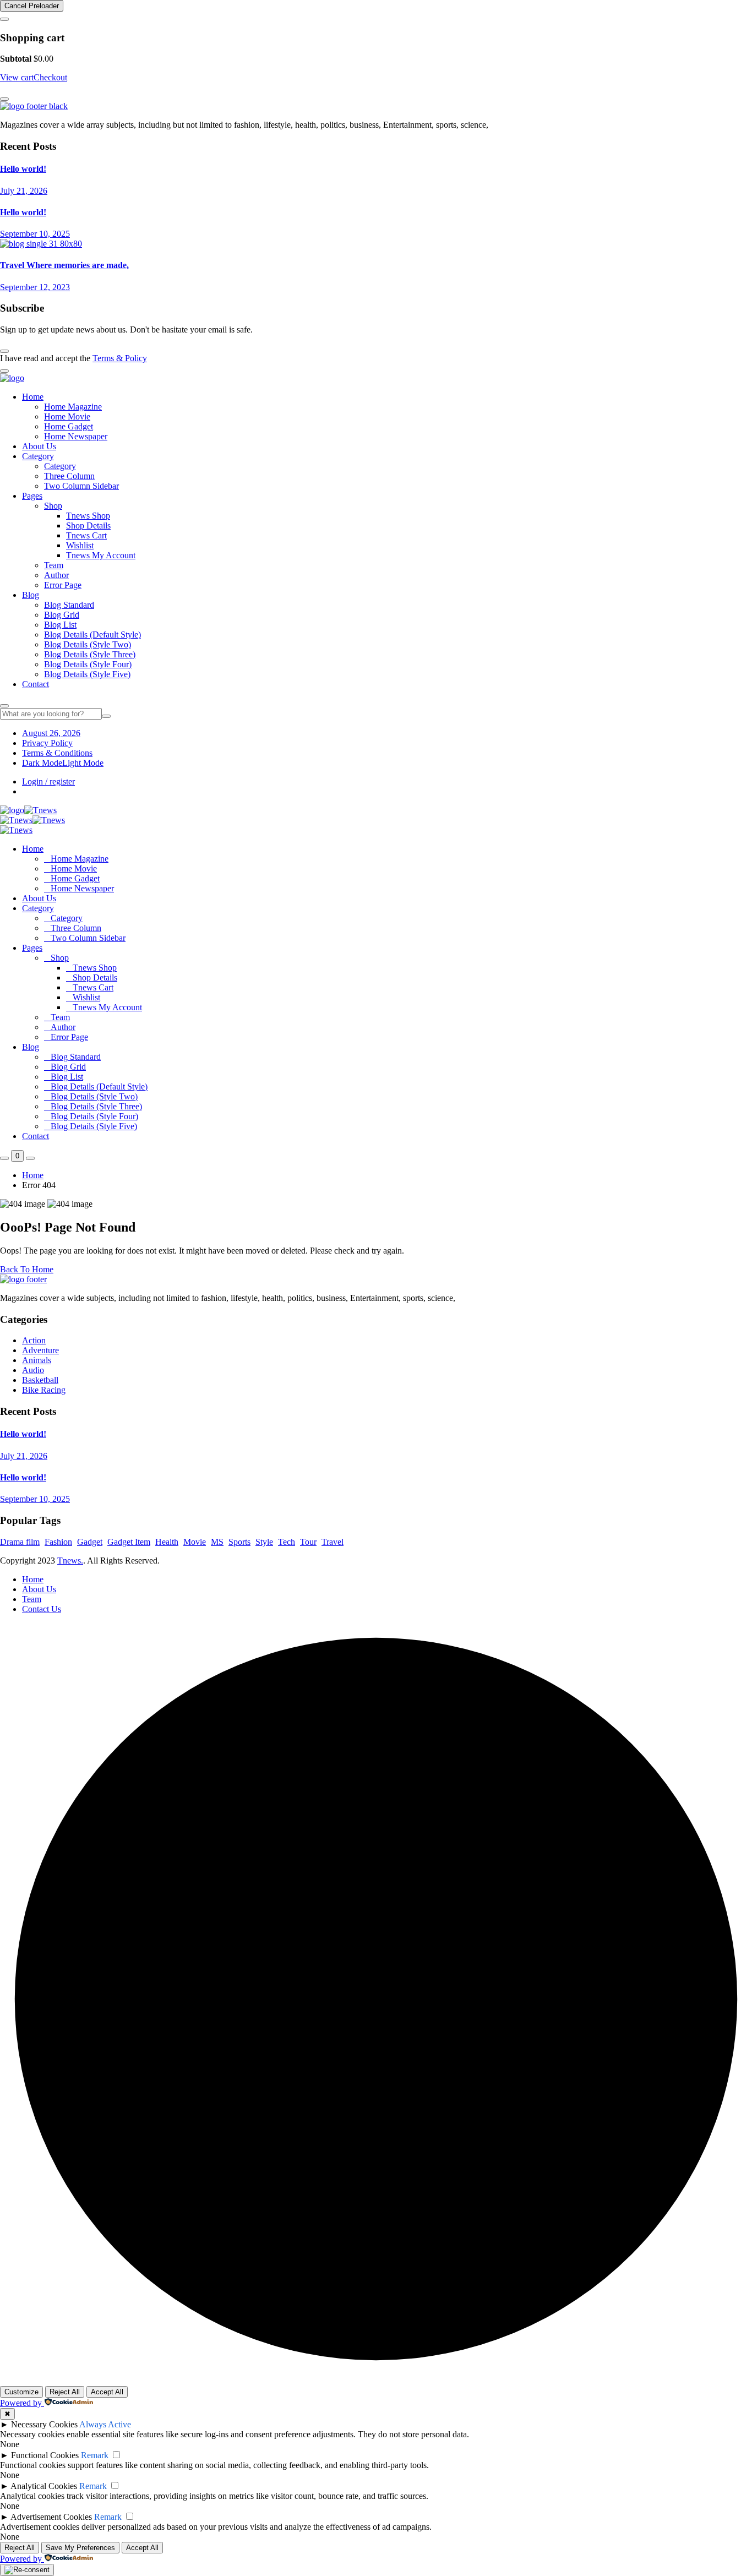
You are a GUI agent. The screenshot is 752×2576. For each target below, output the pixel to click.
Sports (239, 1542)
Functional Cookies (45, 2455)
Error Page (63, 585)
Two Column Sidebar (81, 486)
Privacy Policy (47, 743)
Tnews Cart (86, 535)
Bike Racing (44, 1390)
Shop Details (88, 525)
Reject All (65, 2392)
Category (38, 456)
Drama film (20, 1542)
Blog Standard (69, 605)
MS (217, 1542)
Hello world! (23, 169)
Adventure (40, 1350)
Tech (287, 1542)
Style (264, 1542)
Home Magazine (73, 407)
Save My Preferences (80, 2548)
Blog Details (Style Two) (88, 644)
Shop (53, 506)
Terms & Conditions (57, 753)
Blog (31, 595)
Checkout (50, 77)
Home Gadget (69, 426)
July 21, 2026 (24, 191)
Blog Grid (62, 615)
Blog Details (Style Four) (88, 664)
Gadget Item (129, 1542)
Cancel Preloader (32, 6)
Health (167, 1542)
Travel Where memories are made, (64, 265)
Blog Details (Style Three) (90, 654)
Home (33, 397)
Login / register (48, 781)
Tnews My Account (101, 555)
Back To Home (27, 1269)
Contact (36, 684)
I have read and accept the (73, 358)
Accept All (107, 2392)
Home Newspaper (76, 436)
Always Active (105, 2424)
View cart (17, 77)
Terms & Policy (120, 358)
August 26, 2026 (51, 733)
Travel (333, 1542)
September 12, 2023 (35, 287)
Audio (33, 1370)
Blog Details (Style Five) (87, 674)
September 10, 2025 (35, 234)
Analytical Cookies (44, 2486)
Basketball (40, 1380)
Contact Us (42, 1609)
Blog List (60, 625)
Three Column (69, 476)
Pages (32, 496)
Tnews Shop (88, 516)
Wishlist (80, 545)
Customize (21, 2392)
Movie (195, 1542)
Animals (37, 1360)
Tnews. (70, 1561)
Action (34, 1340)
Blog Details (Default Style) (92, 635)
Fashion (58, 1542)
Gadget (90, 1542)
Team (54, 565)
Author (56, 575)
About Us (39, 446)
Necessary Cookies (44, 2424)
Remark (95, 2455)
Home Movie (67, 416)
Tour (308, 1542)
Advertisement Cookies (51, 2517)
